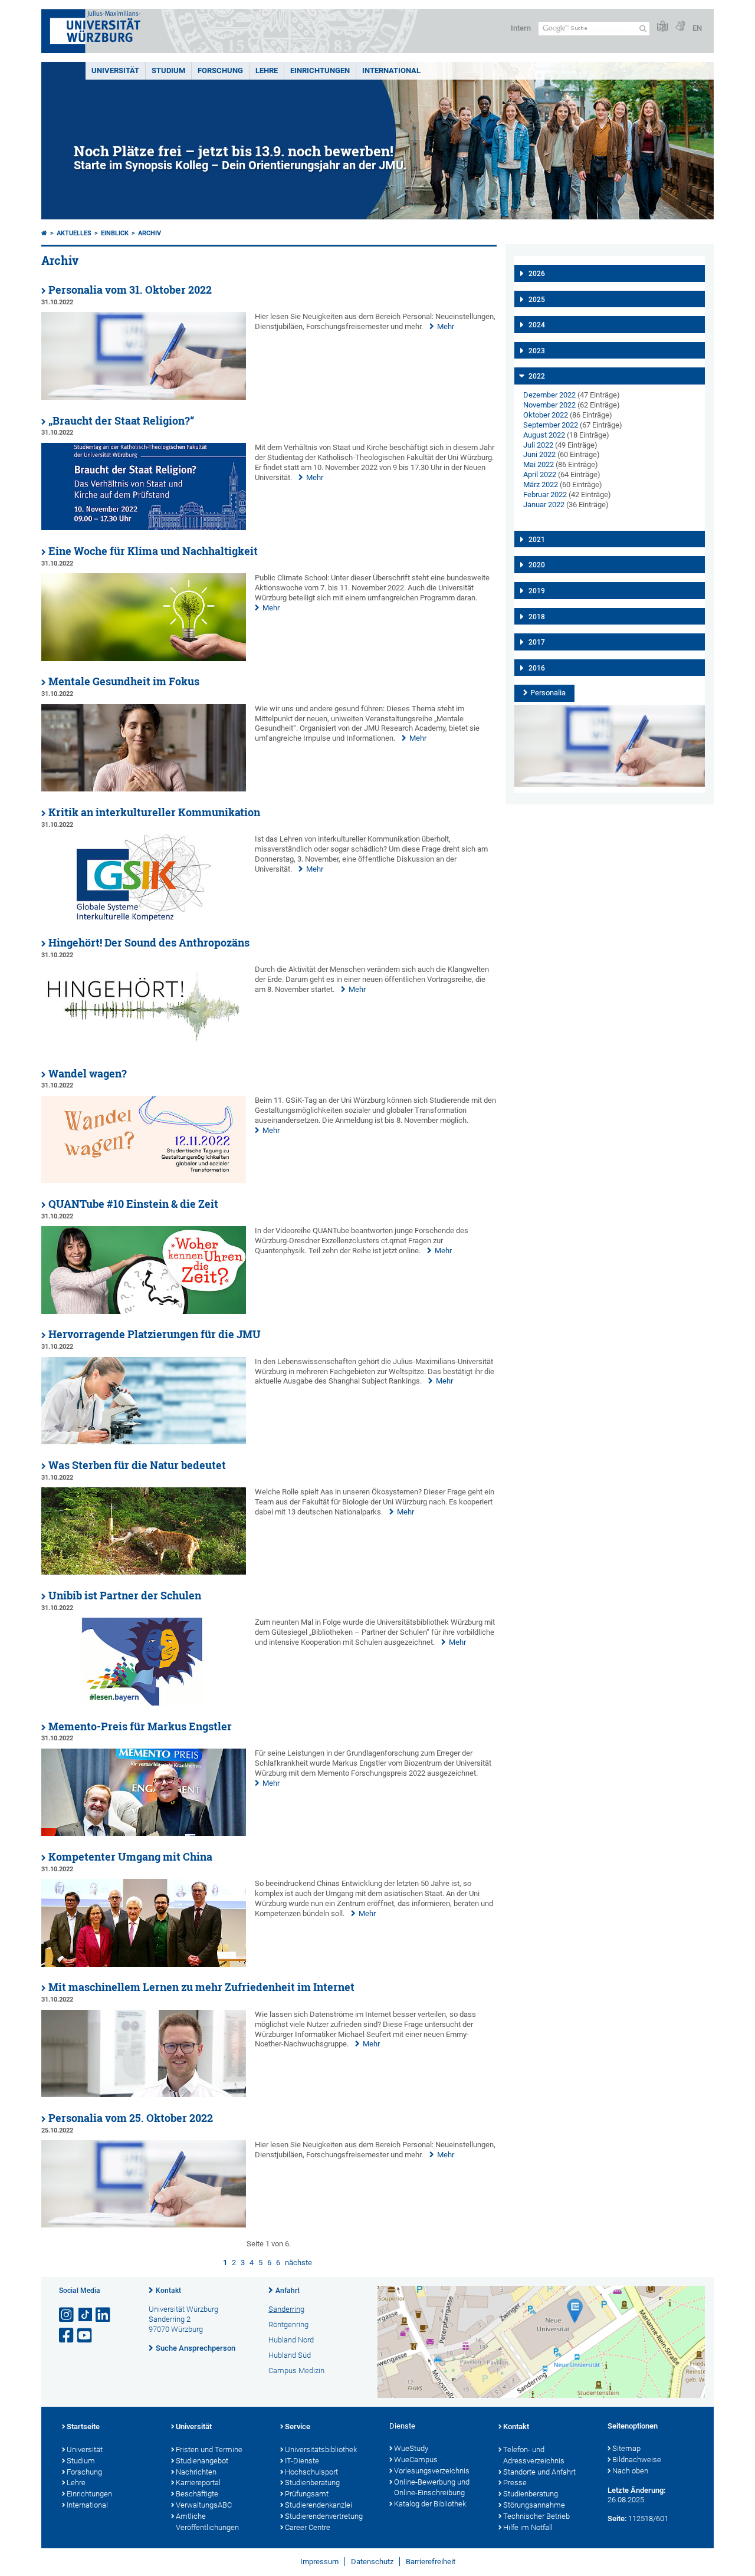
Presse (515, 2483)
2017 (537, 642)
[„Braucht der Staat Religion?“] (144, 528)
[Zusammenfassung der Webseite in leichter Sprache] (662, 27)
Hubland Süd (290, 2355)
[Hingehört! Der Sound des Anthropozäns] (144, 1050)
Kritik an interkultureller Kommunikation (154, 812)
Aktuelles (74, 233)
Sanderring (286, 2309)
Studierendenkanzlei (319, 2505)
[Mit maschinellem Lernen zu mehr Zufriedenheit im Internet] (144, 2094)
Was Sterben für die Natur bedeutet (137, 1465)
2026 (537, 274)
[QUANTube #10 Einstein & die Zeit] (144, 1311)
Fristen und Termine (209, 2449)
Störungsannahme (534, 2505)
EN (697, 28)
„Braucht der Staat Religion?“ (121, 421)
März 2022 (541, 484)
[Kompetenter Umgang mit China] (144, 1964)
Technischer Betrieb (536, 2516)
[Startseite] (44, 233)
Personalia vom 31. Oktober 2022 (130, 290)
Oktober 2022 (546, 415)
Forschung (220, 70)
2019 (537, 591)
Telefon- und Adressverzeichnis (534, 2455)
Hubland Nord (291, 2340)
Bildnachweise (637, 2460)
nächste (298, 2263)
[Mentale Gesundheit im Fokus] (144, 789)
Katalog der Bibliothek (430, 2504)
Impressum (319, 2562)
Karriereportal (198, 2483)
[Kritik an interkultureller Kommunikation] (144, 919)
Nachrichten (196, 2472)
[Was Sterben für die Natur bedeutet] (144, 1572)
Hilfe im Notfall (528, 2527)
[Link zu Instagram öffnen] (67, 2315)
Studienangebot (202, 2461)
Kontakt (168, 2291)
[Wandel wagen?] (144, 1180)
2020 (537, 565)
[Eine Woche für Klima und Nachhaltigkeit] (144, 658)
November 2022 (549, 405)
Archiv (150, 233)
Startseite (83, 2426)
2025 (537, 300)
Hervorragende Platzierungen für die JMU (155, 1334)
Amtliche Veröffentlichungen (207, 2522)
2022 (537, 376)
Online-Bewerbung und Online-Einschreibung (432, 2488)
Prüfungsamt (307, 2494)
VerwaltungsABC (204, 2505)
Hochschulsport (311, 2472)
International (391, 70)
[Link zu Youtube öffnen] (86, 2336)
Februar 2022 (545, 494)
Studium (168, 70)
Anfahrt (288, 2291)
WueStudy (411, 2448)
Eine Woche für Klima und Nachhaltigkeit (153, 551)
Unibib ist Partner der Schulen (125, 1596)
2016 (537, 668)
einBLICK (115, 233)
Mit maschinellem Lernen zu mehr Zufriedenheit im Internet (201, 1987)
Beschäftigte (197, 2494)
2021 (537, 540)
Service (298, 2426)
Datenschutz (372, 2562)
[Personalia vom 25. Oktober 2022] (144, 2225)
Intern (521, 28)
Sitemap (626, 2448)
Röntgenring (288, 2324)
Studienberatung (312, 2483)
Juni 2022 (539, 454)
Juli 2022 (538, 445)
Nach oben (630, 2471)
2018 (537, 617)
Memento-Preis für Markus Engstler (140, 1726)
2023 (537, 351)
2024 (537, 325)
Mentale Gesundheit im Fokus (124, 681)
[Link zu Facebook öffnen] (67, 2336)
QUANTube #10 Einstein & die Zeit (133, 1204)
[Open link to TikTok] (86, 2315)
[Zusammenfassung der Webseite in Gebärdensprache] (680, 27)
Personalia (548, 693)
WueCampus (416, 2460)
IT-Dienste (302, 2461)
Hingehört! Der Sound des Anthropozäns (149, 943)
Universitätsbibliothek (321, 2449)
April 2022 (540, 474)
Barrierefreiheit (431, 2562)
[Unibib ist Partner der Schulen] (144, 1703)
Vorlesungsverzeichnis (432, 2471)
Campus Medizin (296, 2370)
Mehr (446, 326)
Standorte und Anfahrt (539, 2472)
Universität (115, 70)
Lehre (267, 70)
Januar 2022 (544, 505)
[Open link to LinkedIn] (104, 2315)
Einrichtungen (320, 70)
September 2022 (551, 425)
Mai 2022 (539, 464)
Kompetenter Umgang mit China (130, 1857)
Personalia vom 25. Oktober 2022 (131, 2118)
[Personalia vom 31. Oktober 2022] (144, 397)
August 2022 (544, 435)
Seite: (617, 2518)
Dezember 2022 (549, 395)
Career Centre (308, 2527)
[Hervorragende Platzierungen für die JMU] (144, 1442)
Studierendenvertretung (324, 2516)
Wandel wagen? (88, 1074)
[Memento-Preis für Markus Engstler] (144, 1833)
